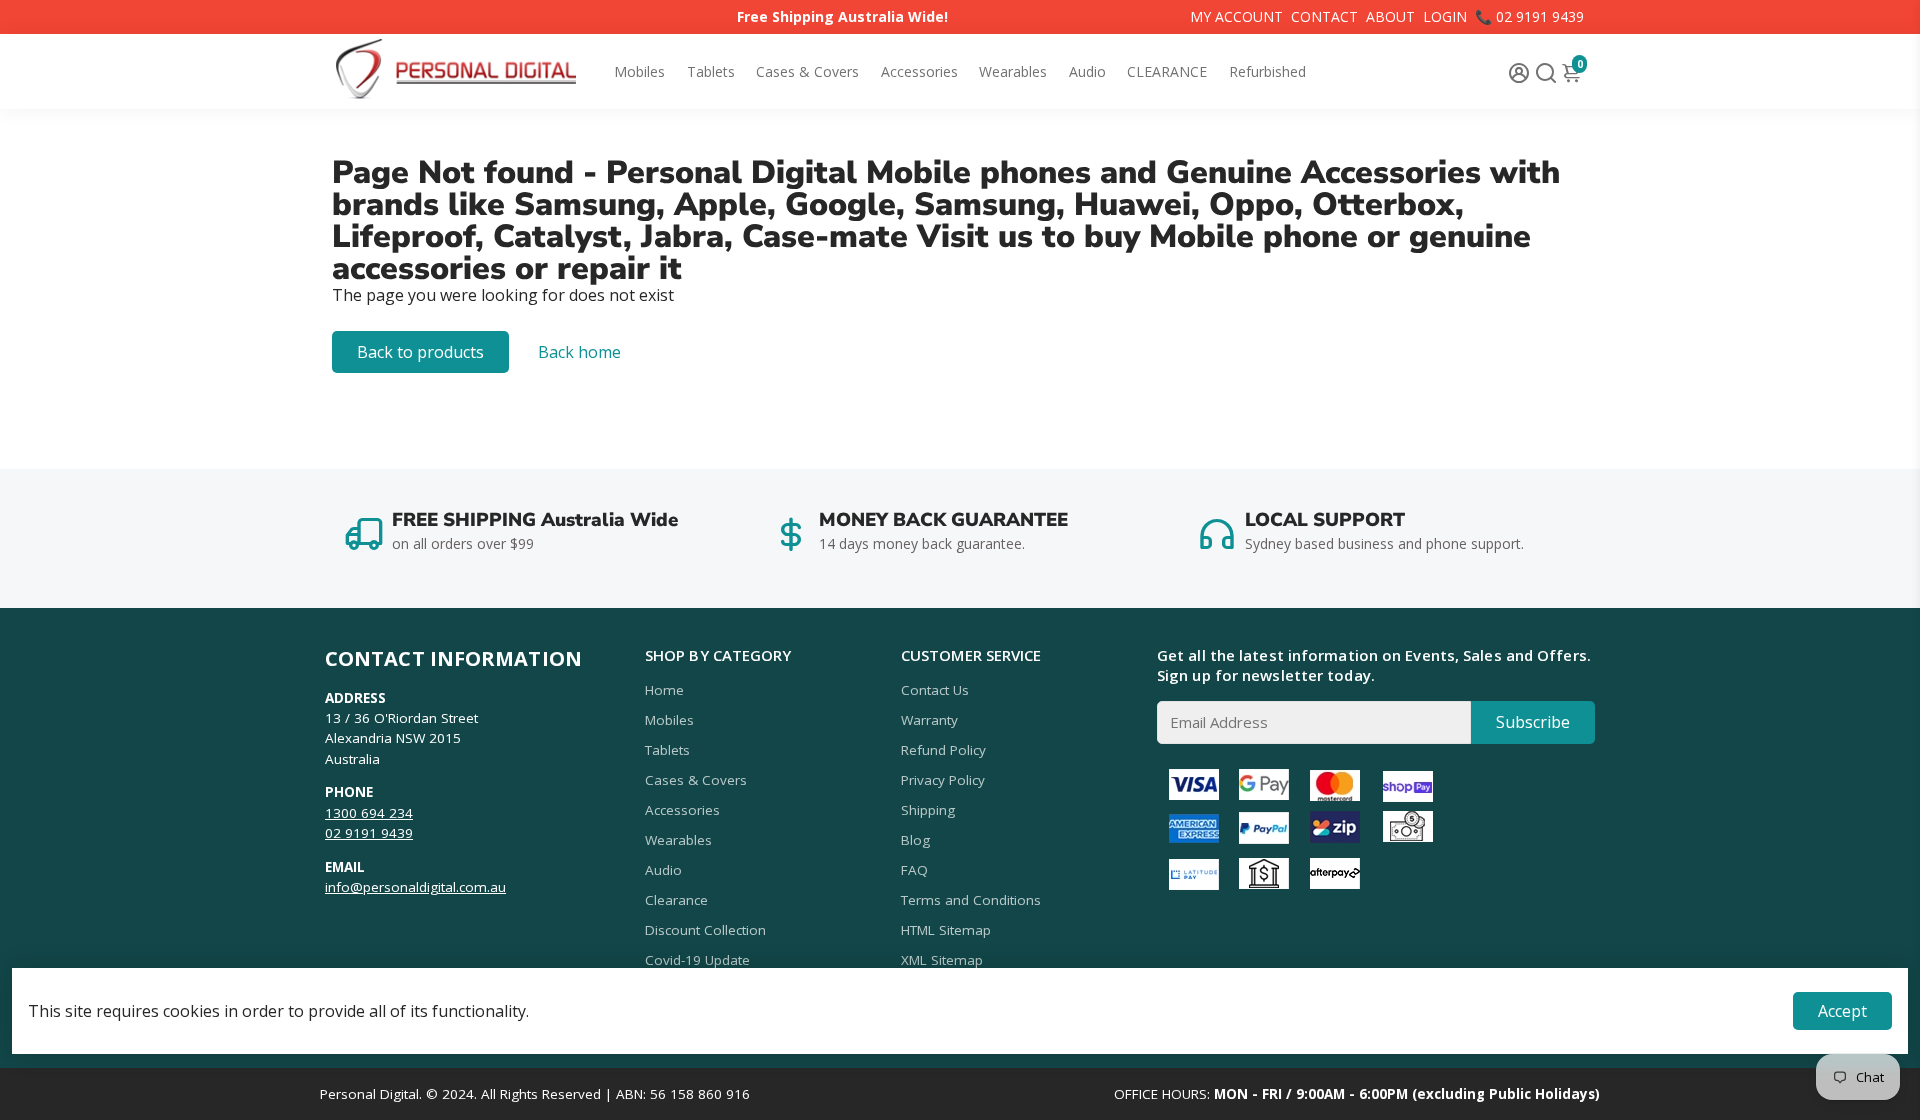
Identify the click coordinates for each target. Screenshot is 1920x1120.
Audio (1087, 71)
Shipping (928, 810)
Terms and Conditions (971, 900)
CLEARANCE (1167, 71)
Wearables (1013, 71)
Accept (1842, 1011)
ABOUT (1390, 16)
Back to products (420, 352)
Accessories (919, 71)
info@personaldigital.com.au (415, 887)
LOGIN (1445, 16)
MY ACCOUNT (1236, 16)
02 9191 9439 (369, 833)
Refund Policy (943, 750)
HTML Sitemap (946, 930)
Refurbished (1267, 71)
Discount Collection (705, 930)
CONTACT (1324, 16)
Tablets (711, 71)
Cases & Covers (807, 71)
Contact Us (935, 690)
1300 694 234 (369, 813)
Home (664, 690)
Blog (915, 840)
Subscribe (1533, 722)
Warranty (929, 720)
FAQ (914, 870)
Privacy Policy (943, 780)
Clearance (676, 900)
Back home (579, 352)
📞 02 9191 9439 (1529, 16)
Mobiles (639, 71)
